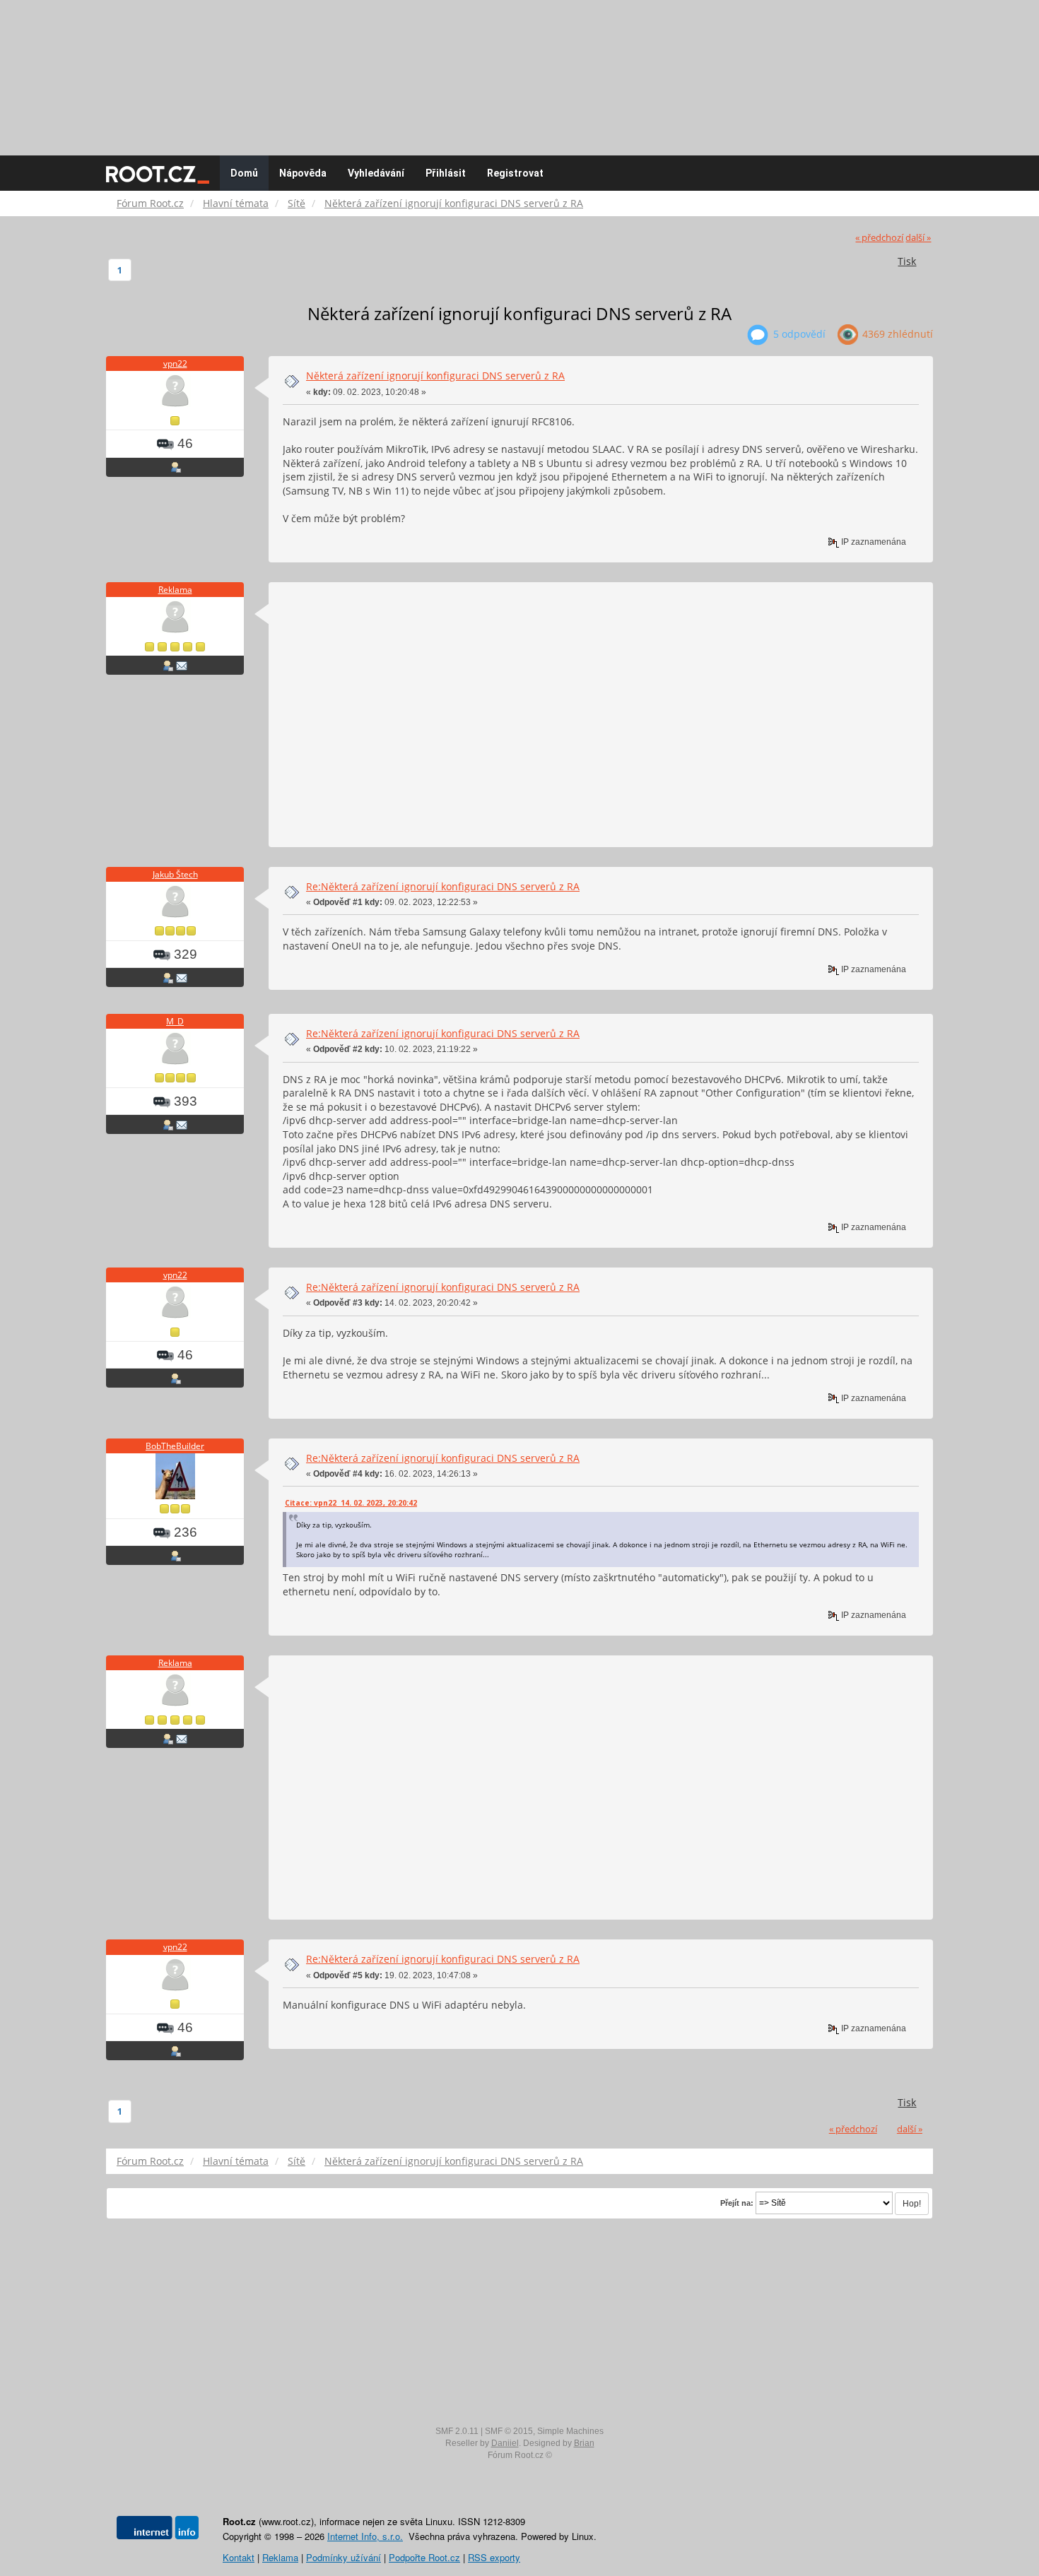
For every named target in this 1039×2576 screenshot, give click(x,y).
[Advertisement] (519, 71)
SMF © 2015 (509, 2431)
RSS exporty (494, 2557)
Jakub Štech (175, 874)
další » (918, 238)
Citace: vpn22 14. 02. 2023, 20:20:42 (351, 1503)
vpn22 (175, 364)
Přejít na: (737, 2203)
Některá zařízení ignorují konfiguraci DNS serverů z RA (435, 376)
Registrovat (515, 173)
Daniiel (505, 2443)
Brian (584, 2443)
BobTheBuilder (175, 1446)
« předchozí (879, 238)
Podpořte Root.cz (424, 2557)
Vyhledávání (376, 173)
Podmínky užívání (344, 2557)
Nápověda (303, 173)
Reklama (175, 590)
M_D (175, 1021)
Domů (244, 173)
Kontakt (239, 2557)
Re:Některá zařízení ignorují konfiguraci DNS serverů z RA (443, 886)
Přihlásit (446, 173)
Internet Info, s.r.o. (365, 2536)
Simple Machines (570, 2431)
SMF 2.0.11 (457, 2431)
